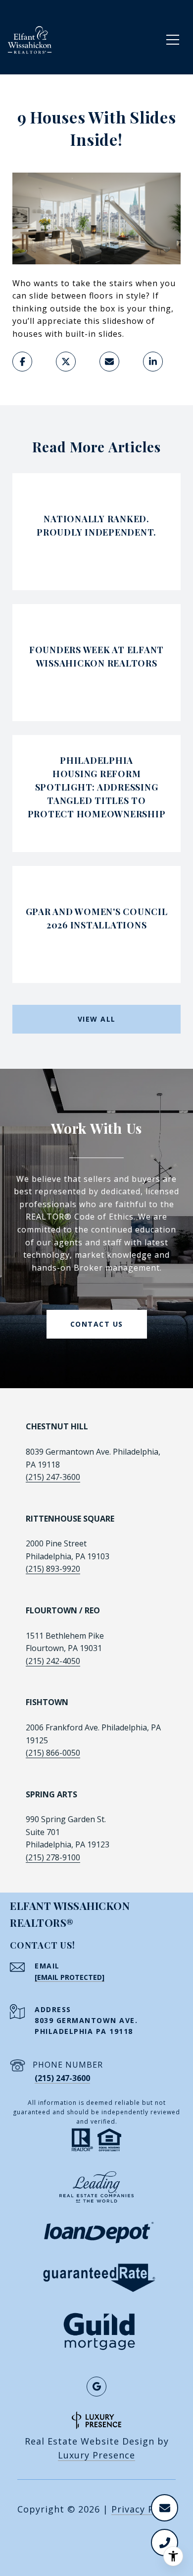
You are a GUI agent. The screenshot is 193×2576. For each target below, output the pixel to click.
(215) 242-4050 (53, 1661)
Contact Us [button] (97, 1324)
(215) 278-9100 (53, 1857)
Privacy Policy (144, 2509)
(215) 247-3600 (53, 1477)
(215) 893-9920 (53, 1569)
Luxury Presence (96, 2455)
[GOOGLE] (96, 2387)
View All (97, 1019)
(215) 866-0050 (53, 1753)
